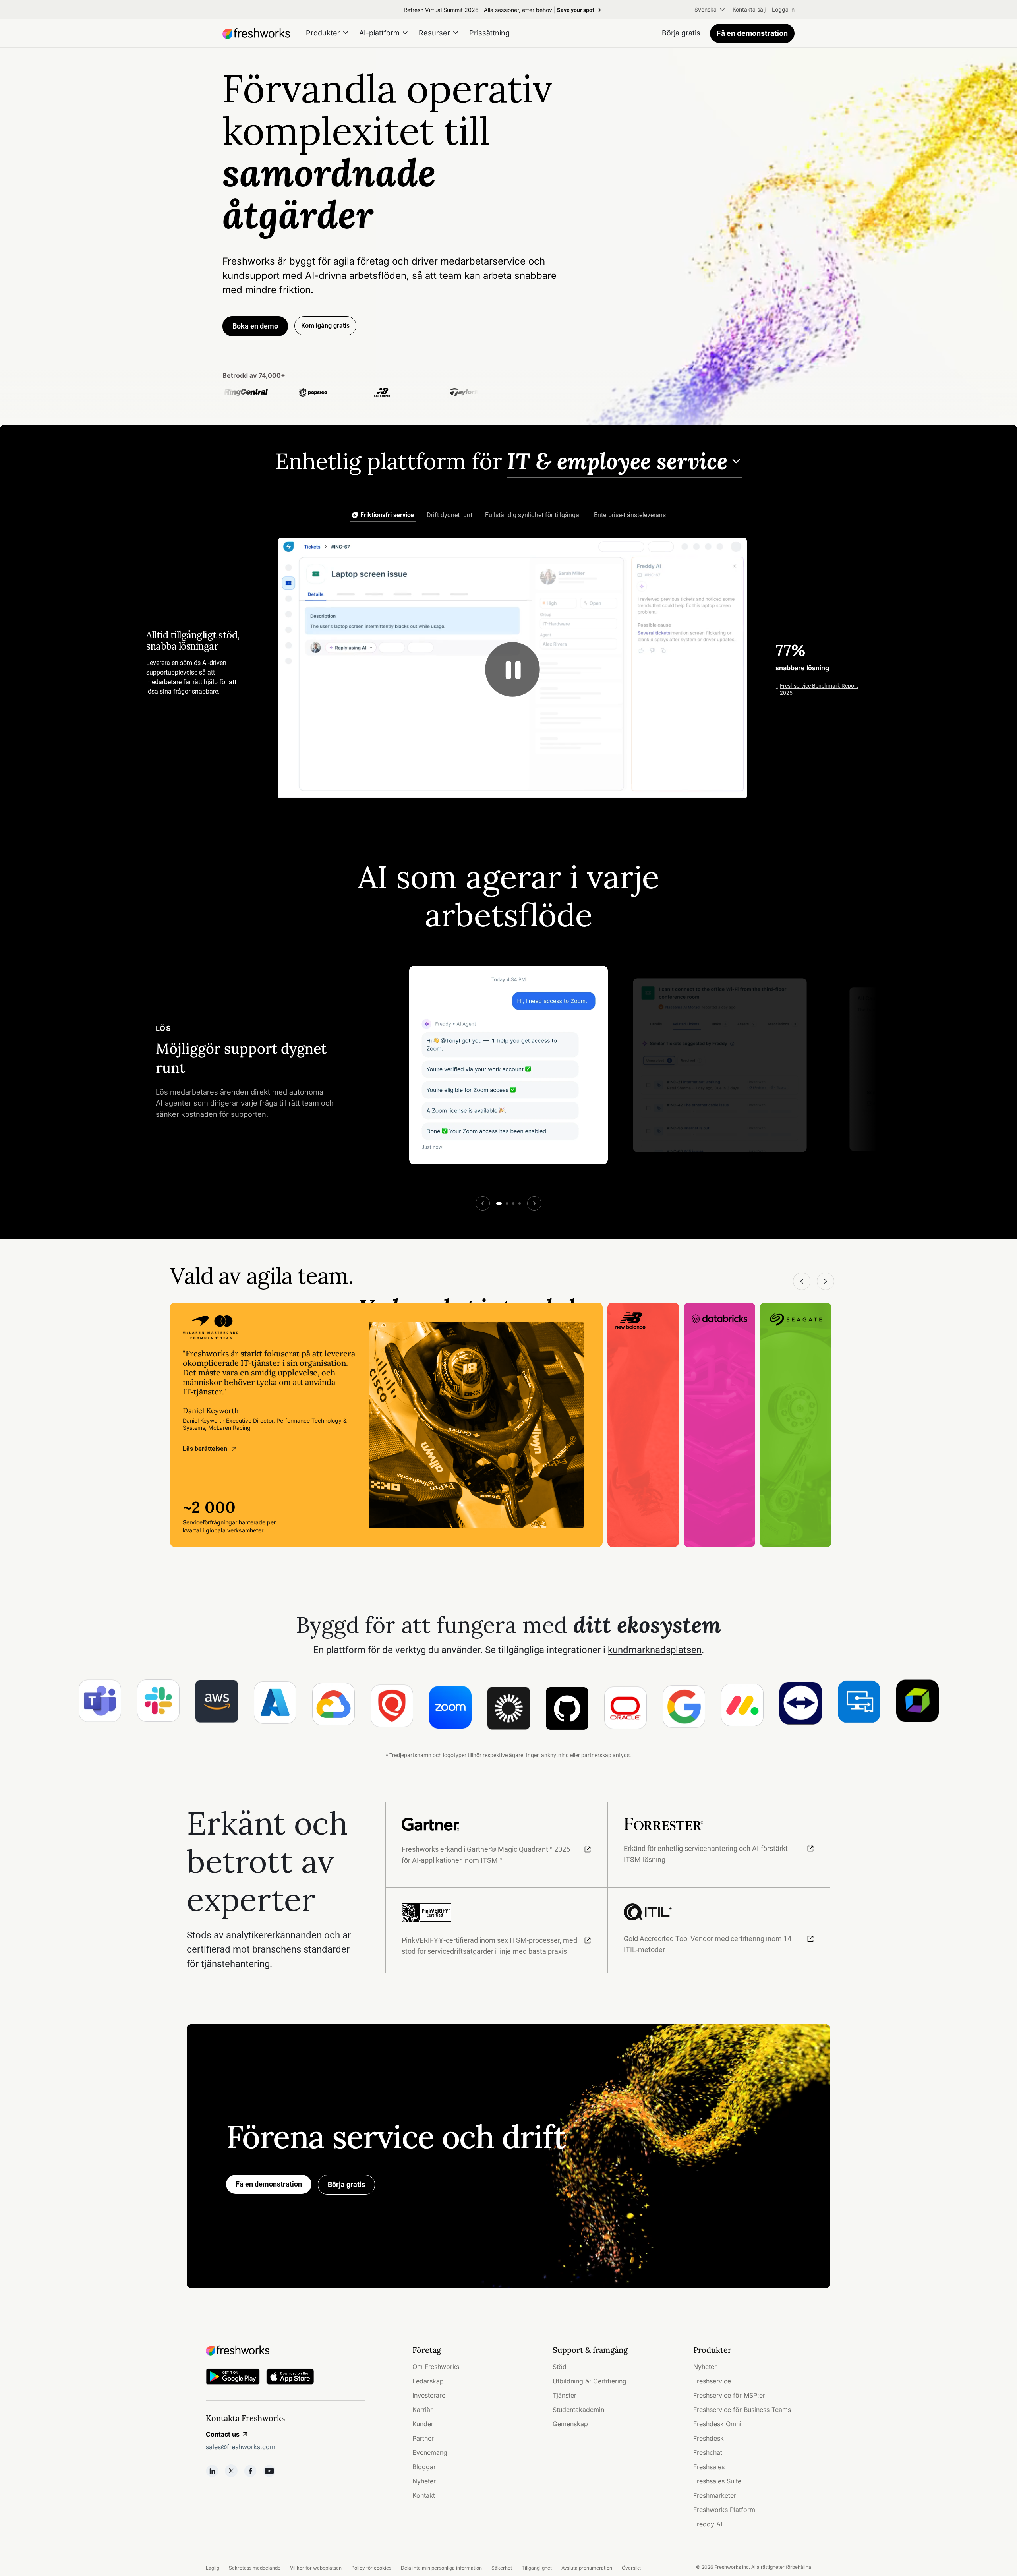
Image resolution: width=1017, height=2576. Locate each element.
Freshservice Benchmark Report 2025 (819, 689)
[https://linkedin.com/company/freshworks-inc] (212, 2471)
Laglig (213, 2568)
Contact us (223, 2434)
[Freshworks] (285, 2350)
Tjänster (565, 2395)
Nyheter (424, 2481)
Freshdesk (709, 2438)
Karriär (422, 2410)
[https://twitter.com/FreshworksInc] (231, 2471)
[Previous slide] (483, 1203)
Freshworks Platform (724, 2510)
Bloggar (424, 2467)
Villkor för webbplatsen (316, 2568)
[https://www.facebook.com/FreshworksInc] (250, 2471)
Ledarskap (428, 2381)
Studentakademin (578, 2410)
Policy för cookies (371, 2568)
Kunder (423, 2424)
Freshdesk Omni (717, 2424)
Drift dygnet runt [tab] (450, 515)
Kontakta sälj (749, 9)
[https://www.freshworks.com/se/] (256, 33)
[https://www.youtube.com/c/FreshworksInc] (269, 2471)
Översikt (631, 2568)
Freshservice (712, 2381)
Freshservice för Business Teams (742, 2410)
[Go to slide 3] (513, 1203)
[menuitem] (710, 10)
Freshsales (709, 2467)
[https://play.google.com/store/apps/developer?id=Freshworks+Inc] (233, 2378)
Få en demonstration (752, 33)
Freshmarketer (715, 2495)
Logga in (783, 9)
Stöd (560, 2367)
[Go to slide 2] (507, 1203)
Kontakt (424, 2495)
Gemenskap (570, 2424)
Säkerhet (502, 2568)
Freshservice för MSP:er (729, 2395)
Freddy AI (708, 2524)
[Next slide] (534, 1203)
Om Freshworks (436, 2367)
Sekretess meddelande (255, 2568)
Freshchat (708, 2452)
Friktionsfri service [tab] (387, 515)
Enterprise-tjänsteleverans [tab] (630, 515)
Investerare (429, 2395)
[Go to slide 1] (499, 1203)
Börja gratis (346, 2184)
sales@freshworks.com (241, 2447)
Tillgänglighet (537, 2568)
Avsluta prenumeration (587, 2568)
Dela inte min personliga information (441, 2568)
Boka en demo (255, 326)
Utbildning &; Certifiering (590, 2381)
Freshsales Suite (717, 2481)
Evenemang (430, 2452)
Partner (423, 2438)
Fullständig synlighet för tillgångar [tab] (533, 515)
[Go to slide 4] (520, 1203)
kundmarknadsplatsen (655, 1650)
